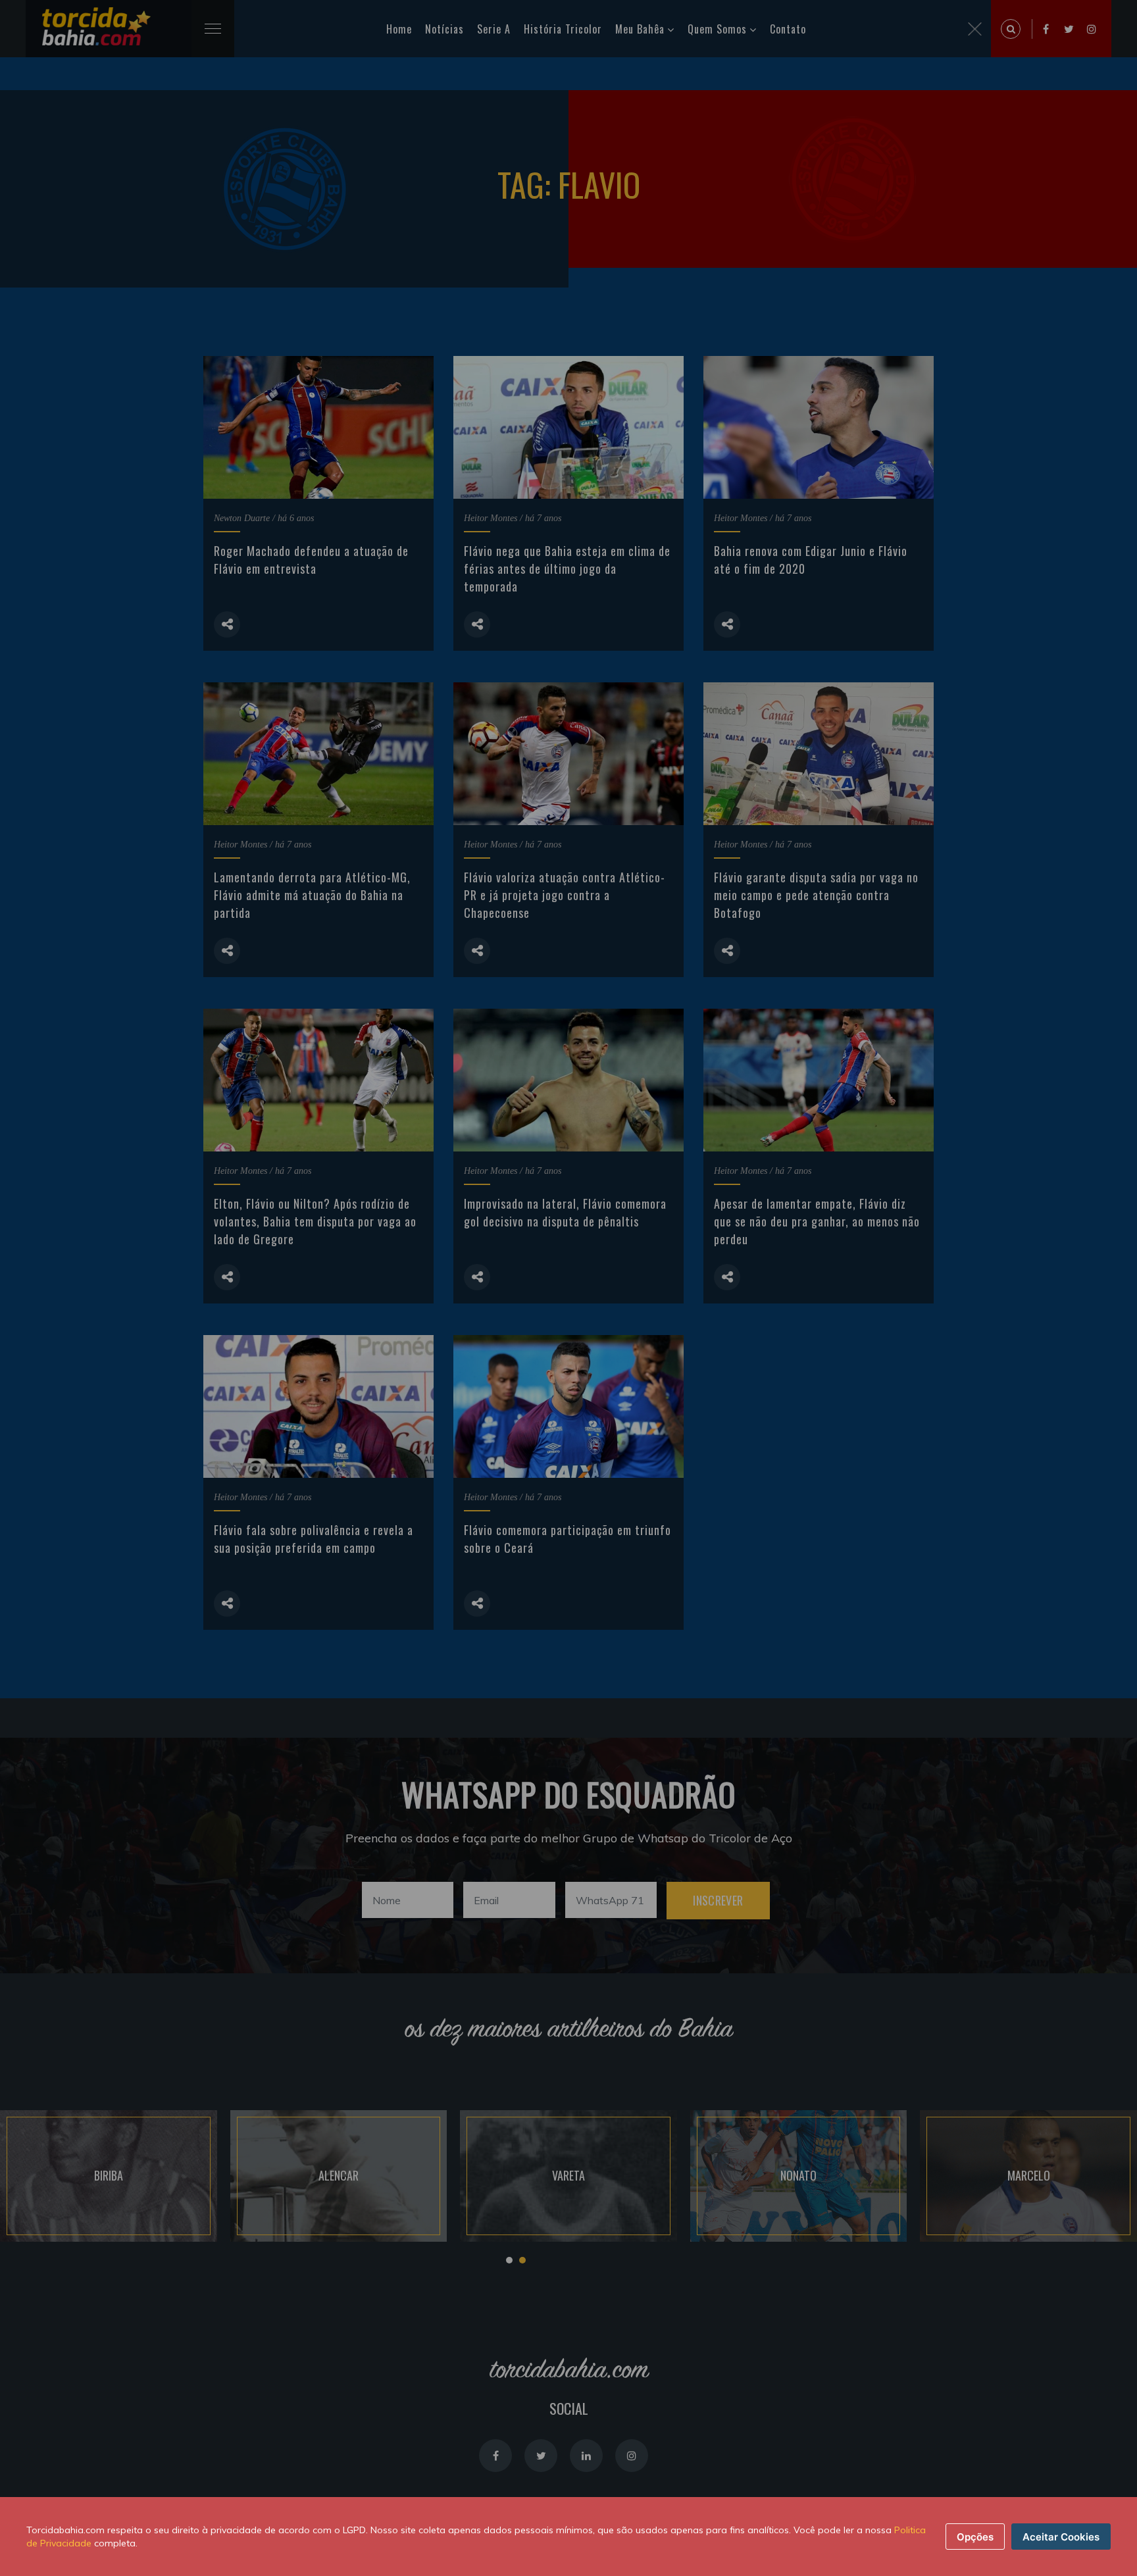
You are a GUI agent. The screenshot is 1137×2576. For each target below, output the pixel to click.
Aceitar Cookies (1061, 2537)
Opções (975, 2537)
